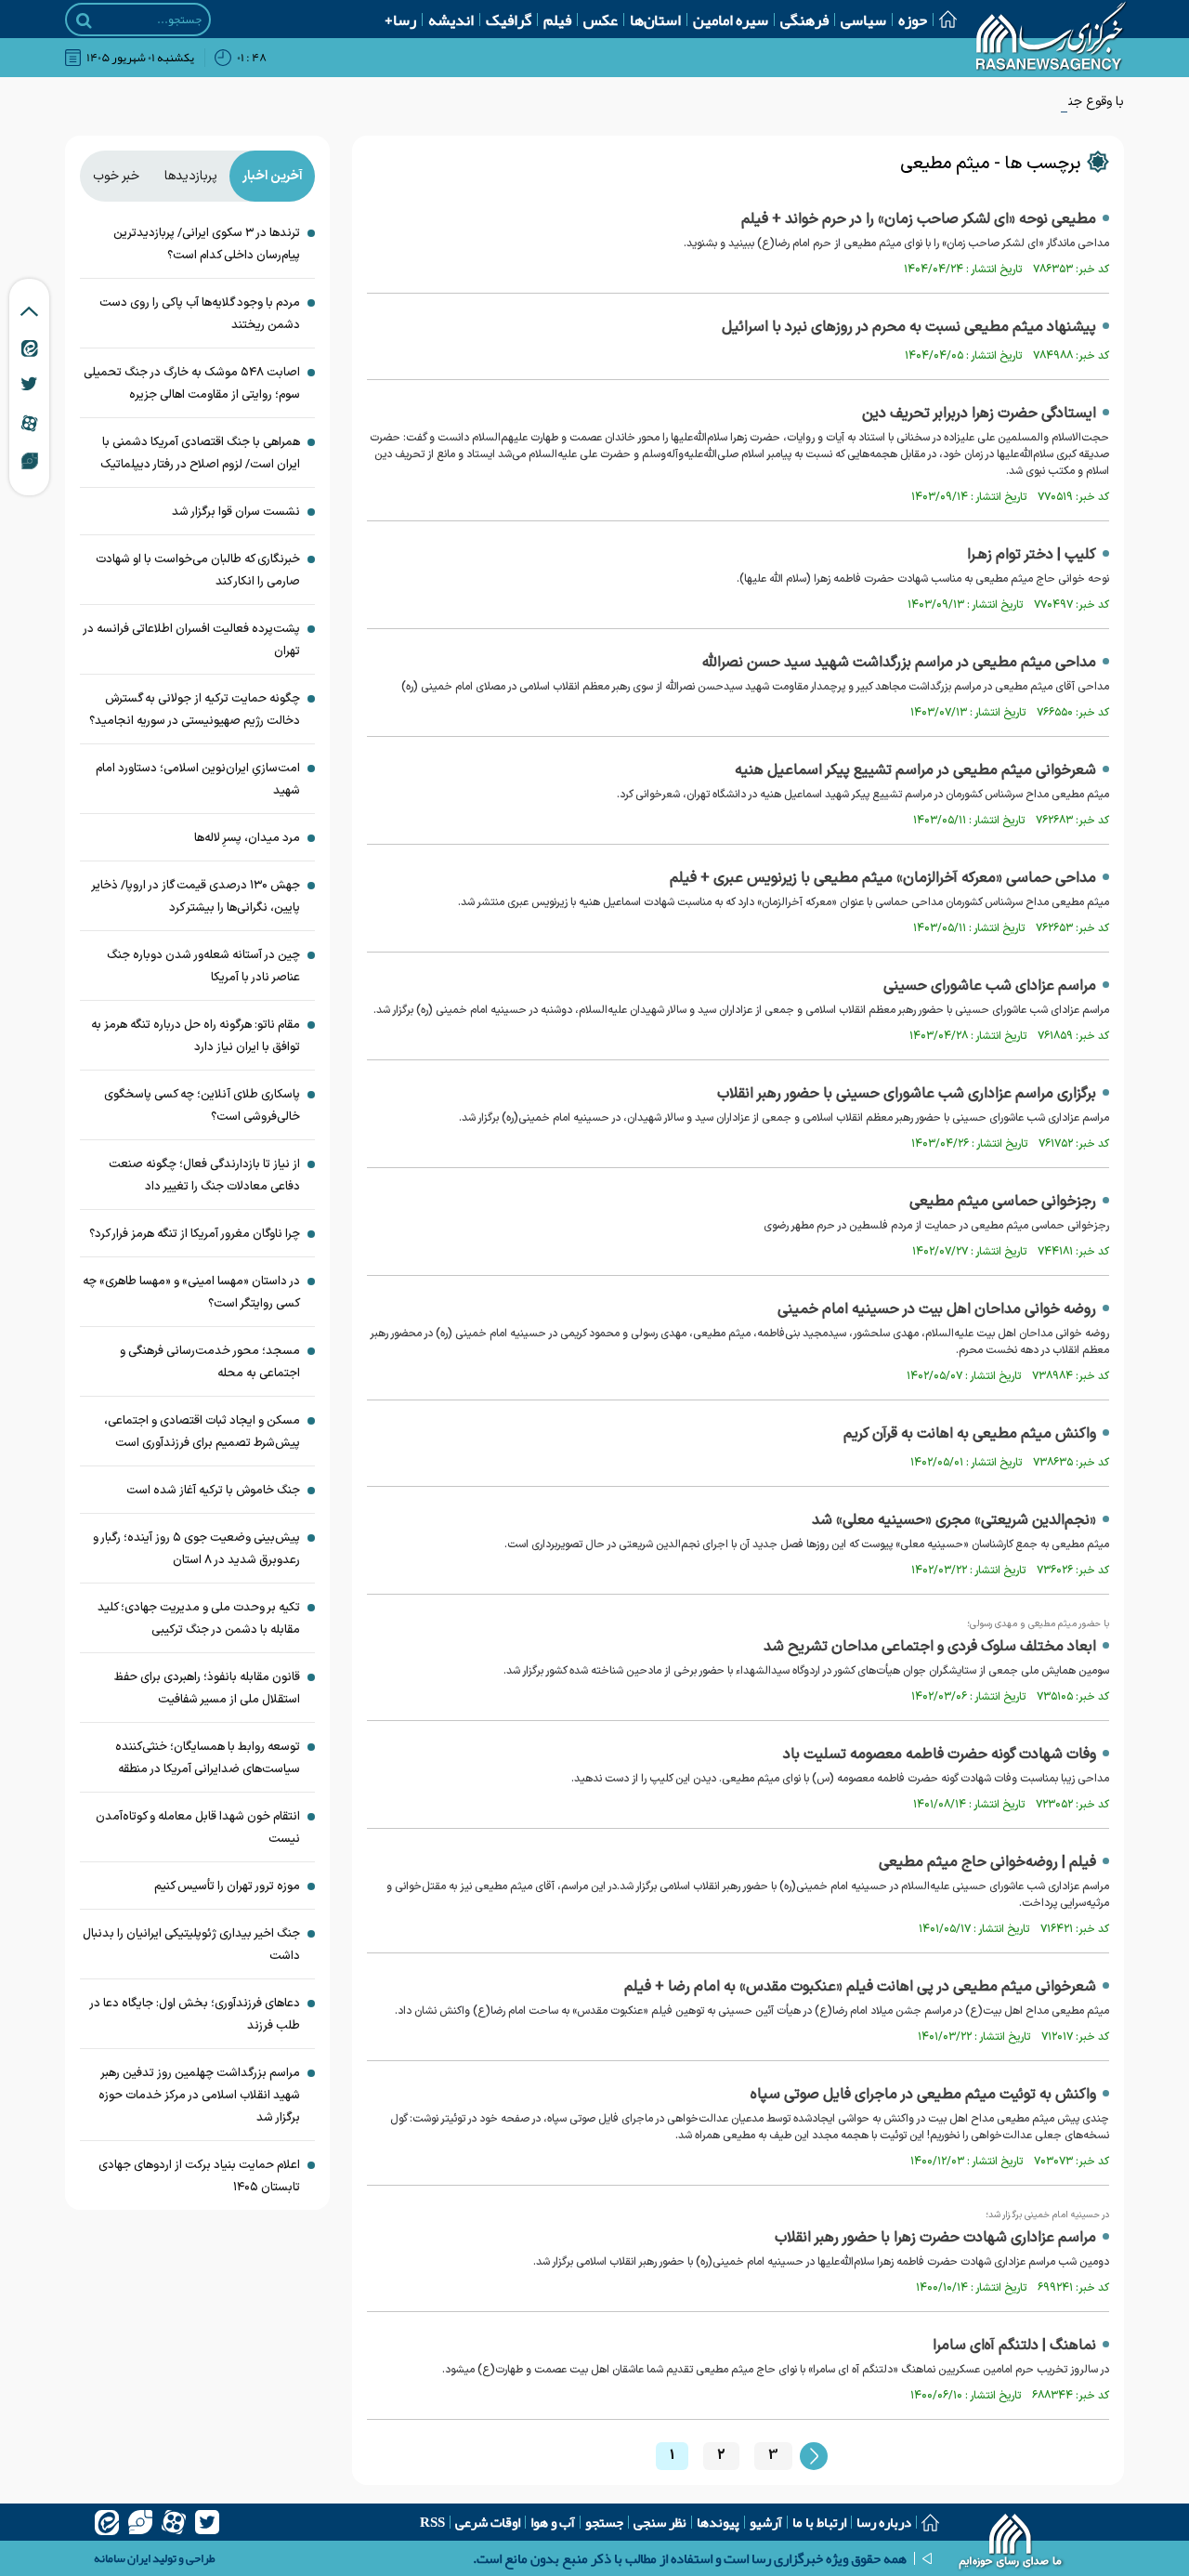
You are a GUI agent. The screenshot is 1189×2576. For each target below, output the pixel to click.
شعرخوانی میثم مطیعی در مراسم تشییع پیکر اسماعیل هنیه (915, 770)
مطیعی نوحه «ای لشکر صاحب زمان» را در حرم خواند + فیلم (919, 219)
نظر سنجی (660, 2522)
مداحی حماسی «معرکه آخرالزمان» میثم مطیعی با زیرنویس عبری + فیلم (883, 878)
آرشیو (766, 2522)
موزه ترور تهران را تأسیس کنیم (227, 1886)
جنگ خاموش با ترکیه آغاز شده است (213, 1491)
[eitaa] (107, 2522)
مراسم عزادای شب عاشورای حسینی (990, 986)
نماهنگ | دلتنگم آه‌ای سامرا (1014, 2346)
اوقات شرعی (488, 2522)
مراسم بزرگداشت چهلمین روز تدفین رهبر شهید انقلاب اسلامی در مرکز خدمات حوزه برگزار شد (199, 2096)
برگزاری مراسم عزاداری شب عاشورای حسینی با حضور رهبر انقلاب (907, 1094)
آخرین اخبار (273, 176)
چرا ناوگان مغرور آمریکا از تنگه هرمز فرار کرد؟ (195, 1234)
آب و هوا (553, 2522)
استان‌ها (655, 20)
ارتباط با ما (819, 2522)
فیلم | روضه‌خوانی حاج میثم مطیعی (987, 1862)
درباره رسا (884, 2522)
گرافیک (509, 20)
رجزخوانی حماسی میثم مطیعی (1003, 1202)
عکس (601, 20)
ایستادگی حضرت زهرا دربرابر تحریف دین (979, 414)
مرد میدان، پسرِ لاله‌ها (247, 838)
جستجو (604, 2522)
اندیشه (451, 20)
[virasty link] (30, 460)
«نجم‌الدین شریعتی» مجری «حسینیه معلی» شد (954, 1520)
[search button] (84, 20)
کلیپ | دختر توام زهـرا (1032, 555)
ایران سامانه (122, 2558)
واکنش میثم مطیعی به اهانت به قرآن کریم (970, 1434)
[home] (1011, 2543)
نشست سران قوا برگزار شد (236, 512)
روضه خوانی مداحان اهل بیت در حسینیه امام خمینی (937, 1309)
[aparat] (174, 2522)
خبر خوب (116, 176)
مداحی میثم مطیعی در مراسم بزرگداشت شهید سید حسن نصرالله (899, 663)
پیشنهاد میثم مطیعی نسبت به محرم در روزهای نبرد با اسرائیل (909, 327)
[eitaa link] (30, 348)
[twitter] (207, 2522)
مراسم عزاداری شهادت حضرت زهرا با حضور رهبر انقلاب (935, 2238)
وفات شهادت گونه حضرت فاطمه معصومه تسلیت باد (940, 1755)
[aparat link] (29, 423)
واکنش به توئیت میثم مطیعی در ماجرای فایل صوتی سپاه (923, 2095)
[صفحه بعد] (814, 2456)
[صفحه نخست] (942, 19)
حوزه (913, 20)
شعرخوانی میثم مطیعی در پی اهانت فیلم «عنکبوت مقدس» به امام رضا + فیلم (860, 1987)
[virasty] (140, 2522)
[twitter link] (29, 384)
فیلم (557, 20)
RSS (432, 2522)
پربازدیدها (191, 176)
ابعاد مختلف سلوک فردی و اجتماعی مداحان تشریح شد (930, 1647)
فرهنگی (804, 20)
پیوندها (718, 2522)
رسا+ (400, 20)
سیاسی (863, 20)
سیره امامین (731, 20)
